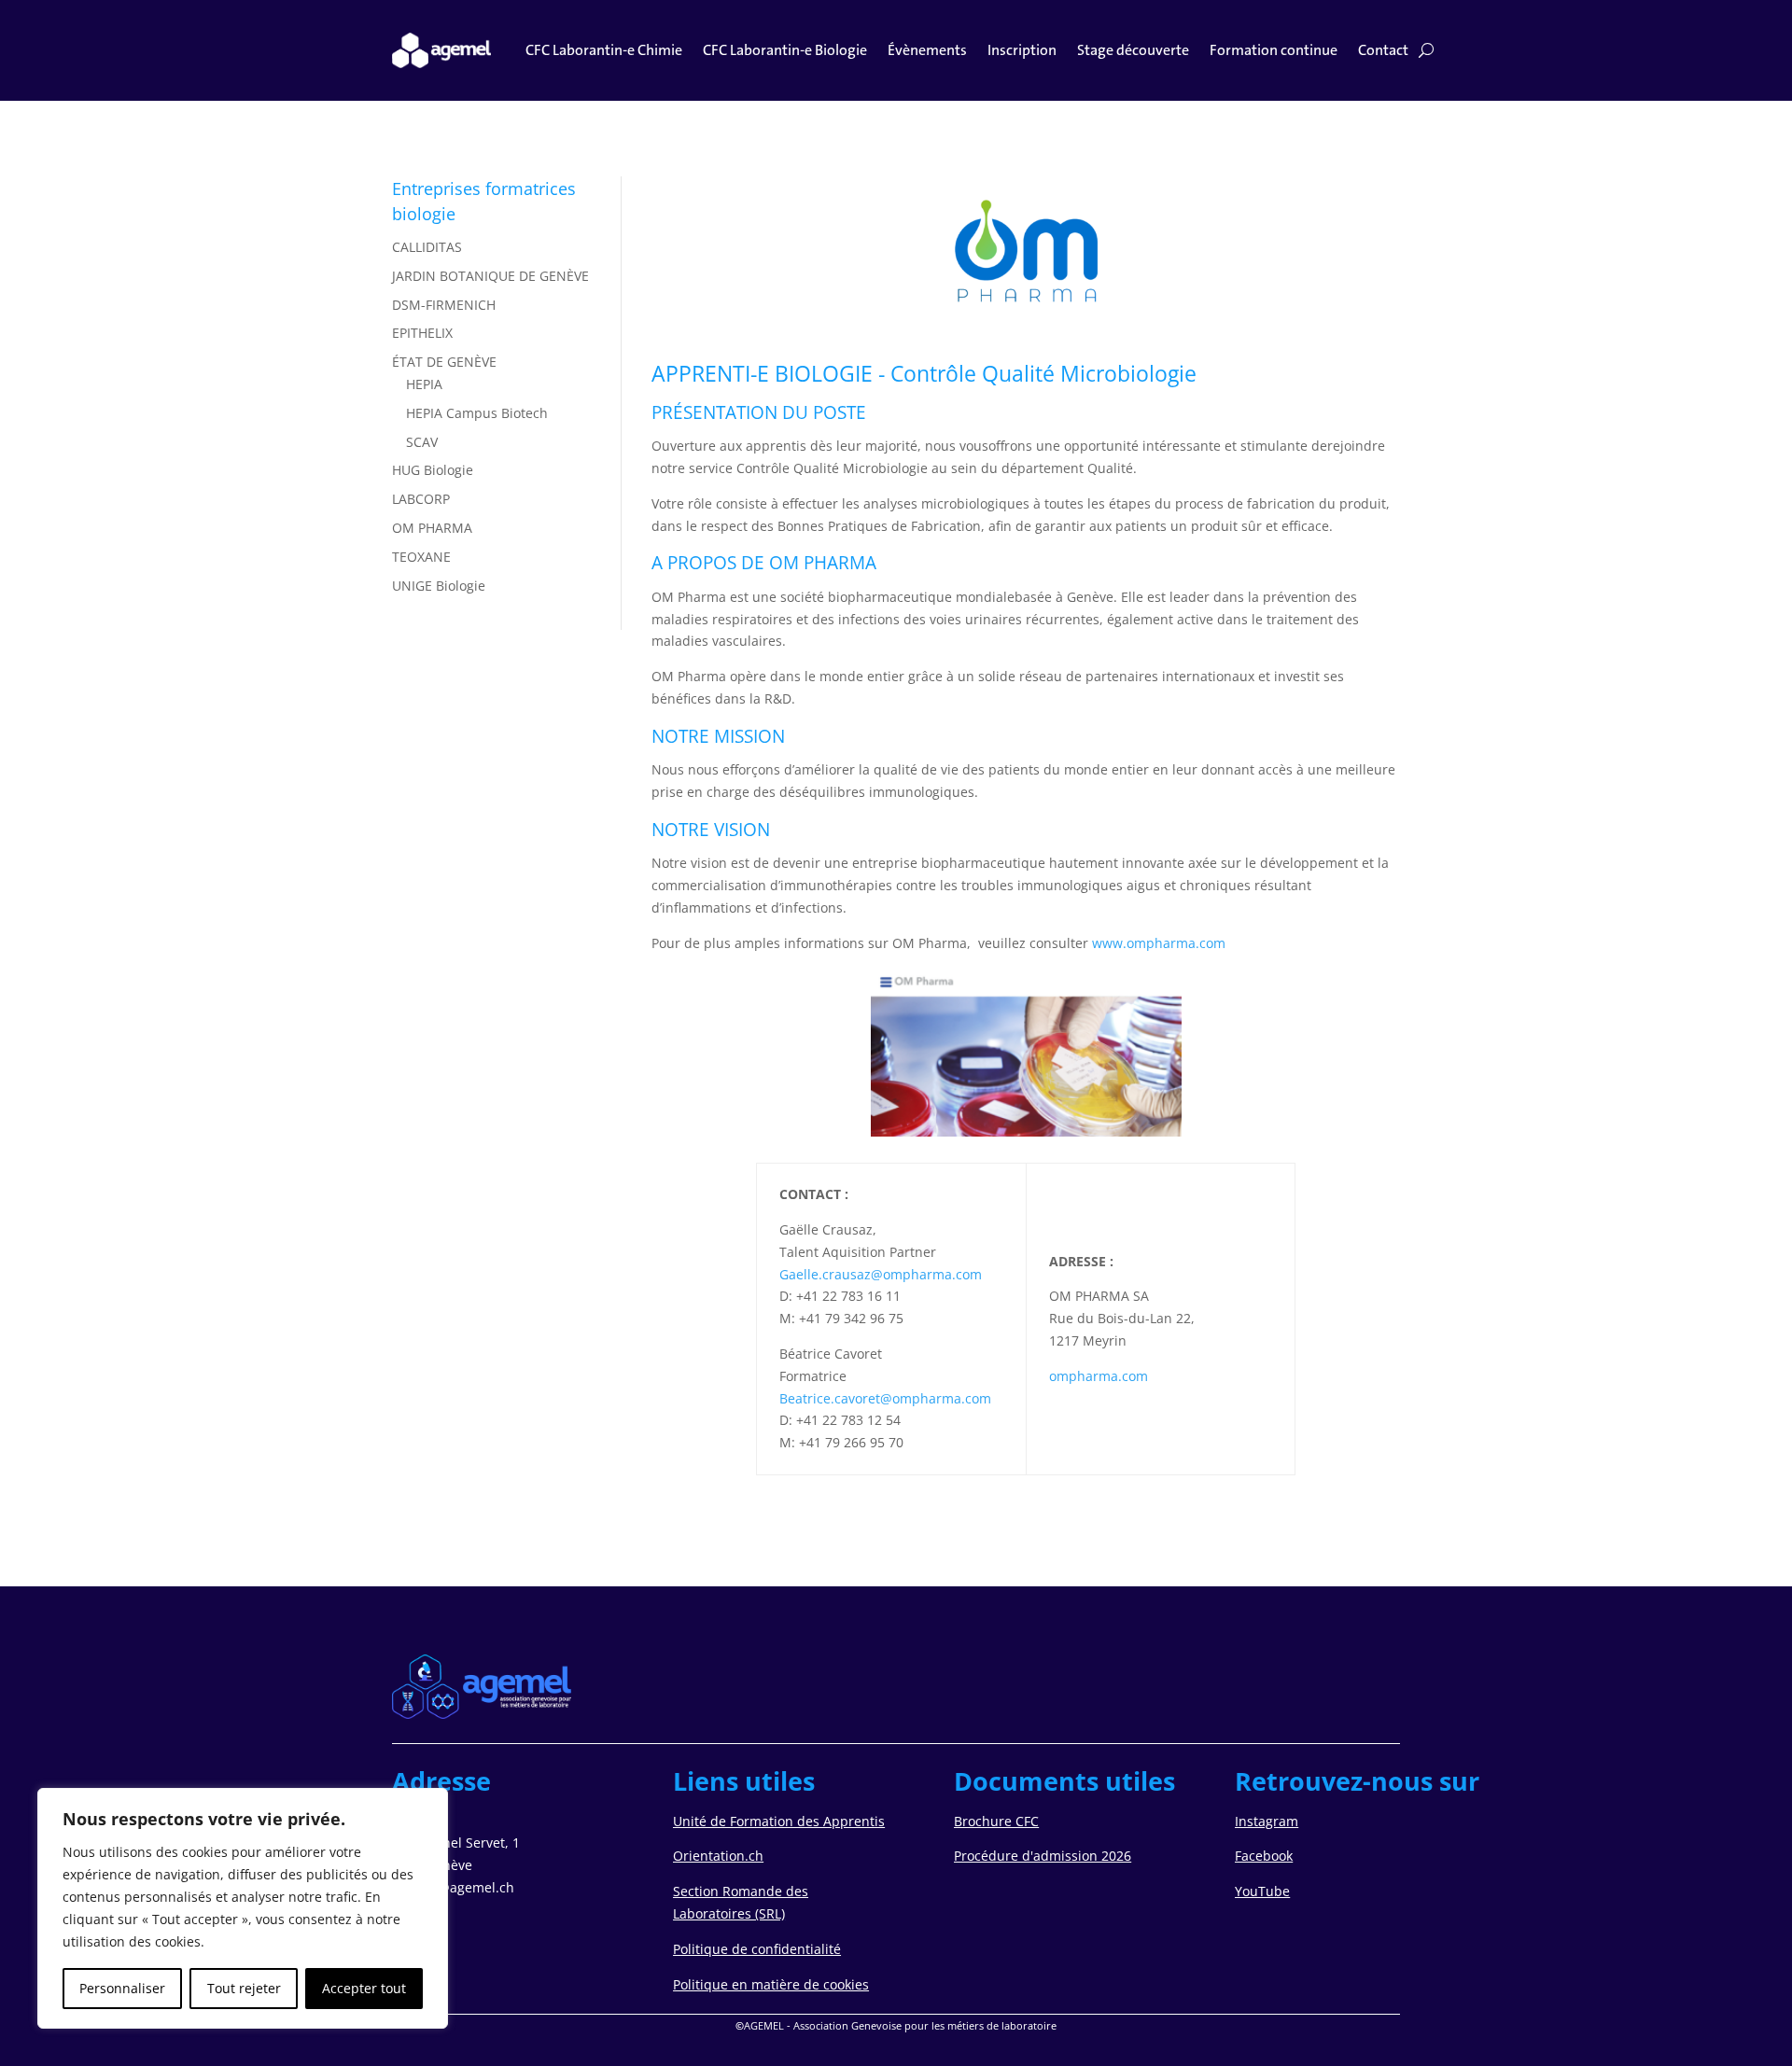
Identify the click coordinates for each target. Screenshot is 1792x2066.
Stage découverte (1133, 50)
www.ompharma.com (1159, 943)
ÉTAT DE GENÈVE (444, 362)
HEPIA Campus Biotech (477, 413)
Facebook (1264, 1856)
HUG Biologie (433, 470)
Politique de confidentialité (757, 1949)
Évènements (927, 50)
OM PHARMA (432, 528)
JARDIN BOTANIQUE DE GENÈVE (490, 276)
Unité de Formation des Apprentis (779, 1821)
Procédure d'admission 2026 (1043, 1856)
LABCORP (421, 499)
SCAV (422, 442)
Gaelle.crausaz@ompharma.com (881, 1274)
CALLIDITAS (427, 247)
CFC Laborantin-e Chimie (604, 50)
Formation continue (1274, 50)
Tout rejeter (244, 1988)
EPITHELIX (422, 333)
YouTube (1262, 1891)
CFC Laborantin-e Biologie (785, 50)
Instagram (1267, 1821)
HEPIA (424, 384)
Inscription (1022, 50)
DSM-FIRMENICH (444, 305)
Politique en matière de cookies (771, 1984)
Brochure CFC (996, 1821)
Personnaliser (122, 1988)
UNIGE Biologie (439, 586)
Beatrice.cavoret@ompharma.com (885, 1398)
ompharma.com (1099, 1376)
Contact (1383, 50)
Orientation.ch (718, 1856)
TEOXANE (421, 557)
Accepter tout (364, 1988)
